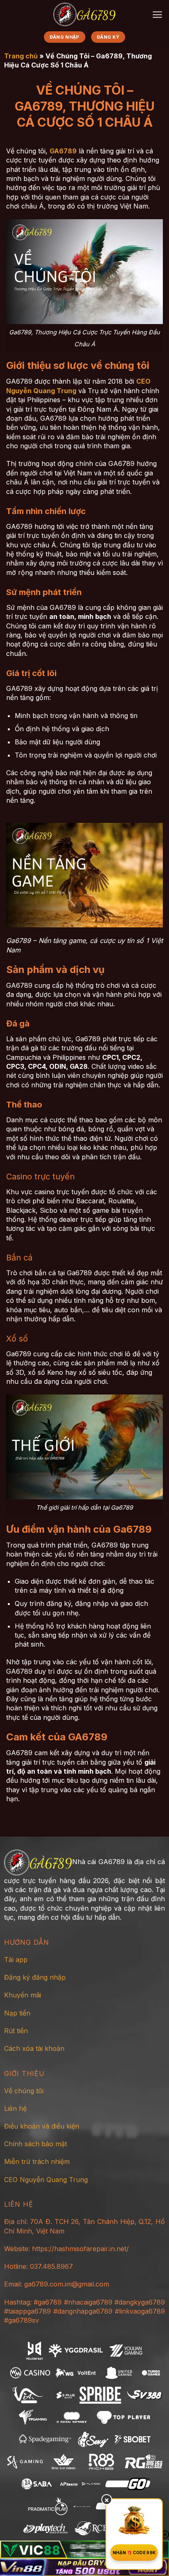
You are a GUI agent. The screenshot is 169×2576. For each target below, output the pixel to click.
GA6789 (63, 151)
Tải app (16, 1960)
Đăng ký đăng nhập (35, 1977)
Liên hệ (15, 2108)
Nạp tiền (17, 2013)
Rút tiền (16, 2031)
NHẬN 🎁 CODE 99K (134, 2553)
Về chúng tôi (24, 2091)
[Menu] (157, 15)
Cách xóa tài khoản (34, 2048)
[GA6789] (84, 14)
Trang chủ (21, 56)
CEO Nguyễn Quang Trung (46, 2180)
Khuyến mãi (23, 1995)
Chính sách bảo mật (35, 2144)
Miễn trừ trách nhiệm (37, 2161)
